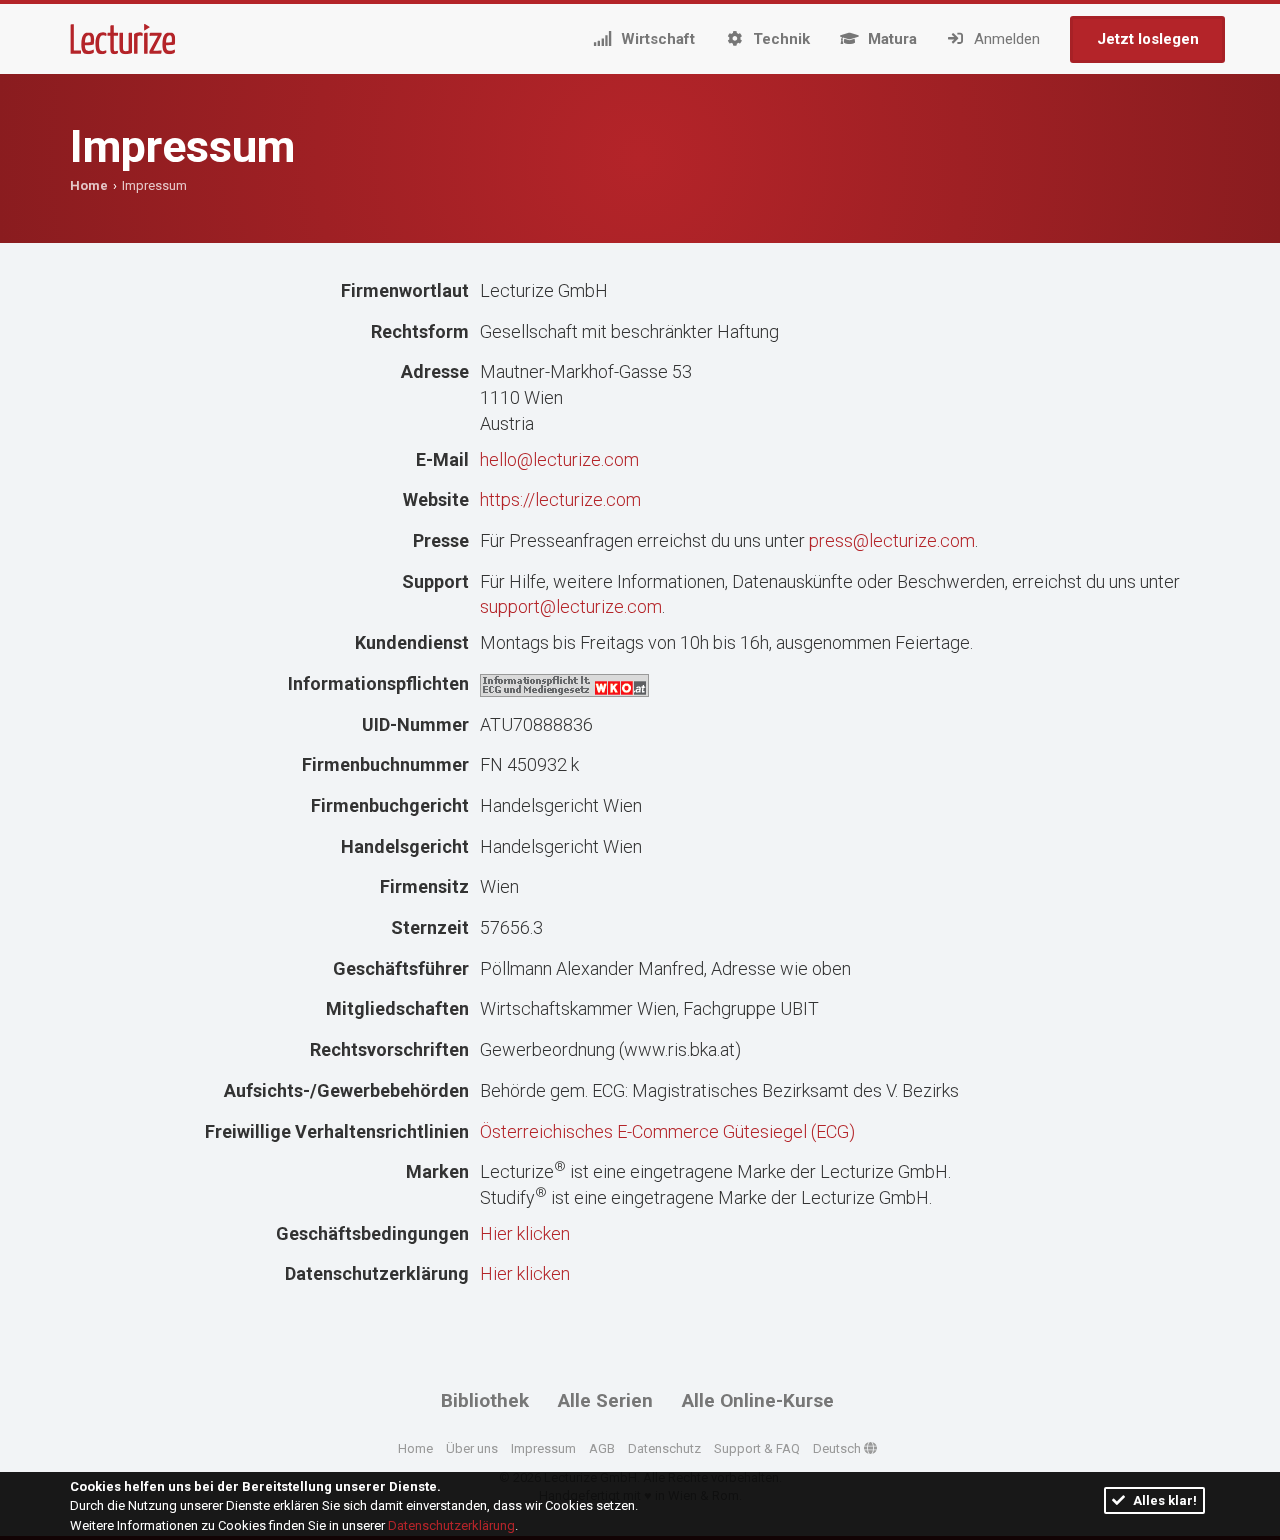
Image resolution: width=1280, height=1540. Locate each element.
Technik (779, 39)
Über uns (472, 1448)
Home (89, 185)
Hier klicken (525, 1233)
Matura (890, 39)
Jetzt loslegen (1148, 39)
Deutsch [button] (838, 1448)
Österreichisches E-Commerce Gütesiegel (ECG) (667, 1131)
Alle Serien (605, 1400)
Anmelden (1005, 39)
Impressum (543, 1448)
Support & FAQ (757, 1448)
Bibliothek (485, 1400)
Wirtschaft (656, 39)
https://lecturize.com (560, 499)
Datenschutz (664, 1448)
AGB (602, 1448)
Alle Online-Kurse (758, 1400)
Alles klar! (1163, 1500)
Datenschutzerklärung (451, 1525)
